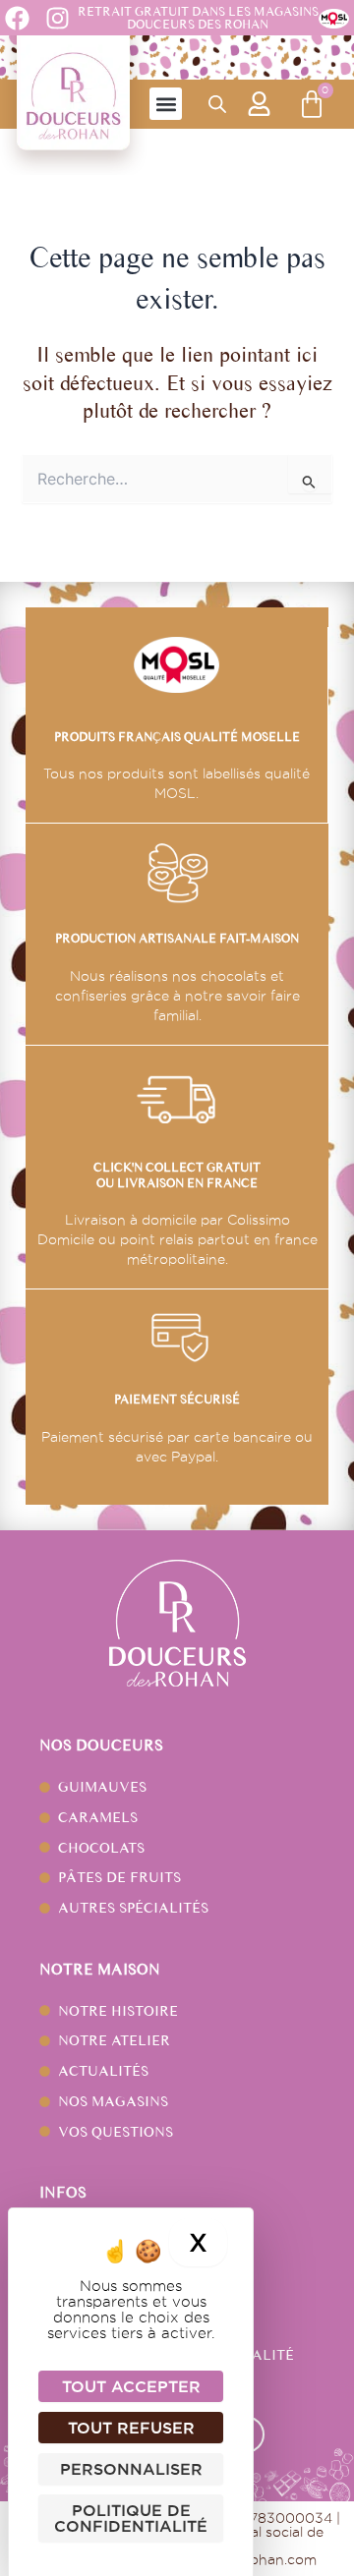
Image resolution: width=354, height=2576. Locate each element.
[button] (166, 104)
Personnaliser (131, 2469)
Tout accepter (131, 2386)
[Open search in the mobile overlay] (217, 104)
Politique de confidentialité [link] (131, 2518)
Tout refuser (131, 2428)
